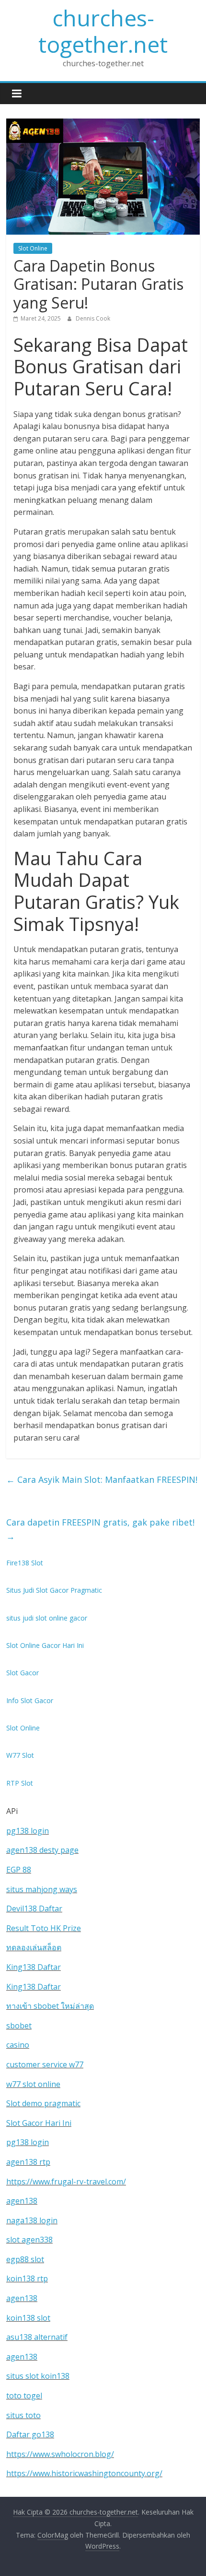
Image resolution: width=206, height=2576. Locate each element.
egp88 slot (25, 2259)
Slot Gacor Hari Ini (39, 2123)
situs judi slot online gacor (47, 1618)
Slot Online (33, 248)
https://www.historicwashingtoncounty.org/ (84, 2473)
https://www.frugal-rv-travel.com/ (66, 2182)
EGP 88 (19, 1870)
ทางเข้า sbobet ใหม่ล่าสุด (50, 2006)
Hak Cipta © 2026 (41, 2512)
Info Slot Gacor (30, 1700)
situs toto (23, 2415)
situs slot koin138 (38, 2376)
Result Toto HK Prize (44, 1928)
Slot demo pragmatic (43, 2103)
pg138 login (28, 1831)
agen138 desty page (42, 1850)
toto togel (24, 2396)
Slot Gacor (23, 1673)
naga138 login (32, 2220)
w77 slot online (33, 2084)
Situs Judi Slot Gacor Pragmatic (54, 1590)
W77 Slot (20, 1755)
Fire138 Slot (25, 1563)
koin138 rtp (27, 2278)
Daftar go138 (30, 2434)
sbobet (19, 2026)
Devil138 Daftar (34, 1908)
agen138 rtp (28, 2162)
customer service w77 (45, 2064)
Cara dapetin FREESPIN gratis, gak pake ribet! (100, 1529)
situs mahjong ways (42, 1889)
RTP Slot (20, 1783)
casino (18, 2045)
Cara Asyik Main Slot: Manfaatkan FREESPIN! (102, 1479)
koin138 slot (28, 2318)
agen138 (22, 2201)
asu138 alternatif (37, 2337)
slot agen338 (29, 2240)
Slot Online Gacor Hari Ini (45, 1645)
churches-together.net (103, 31)
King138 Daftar (34, 1967)
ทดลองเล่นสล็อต (34, 1947)
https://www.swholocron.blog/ (60, 2454)
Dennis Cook (93, 318)
